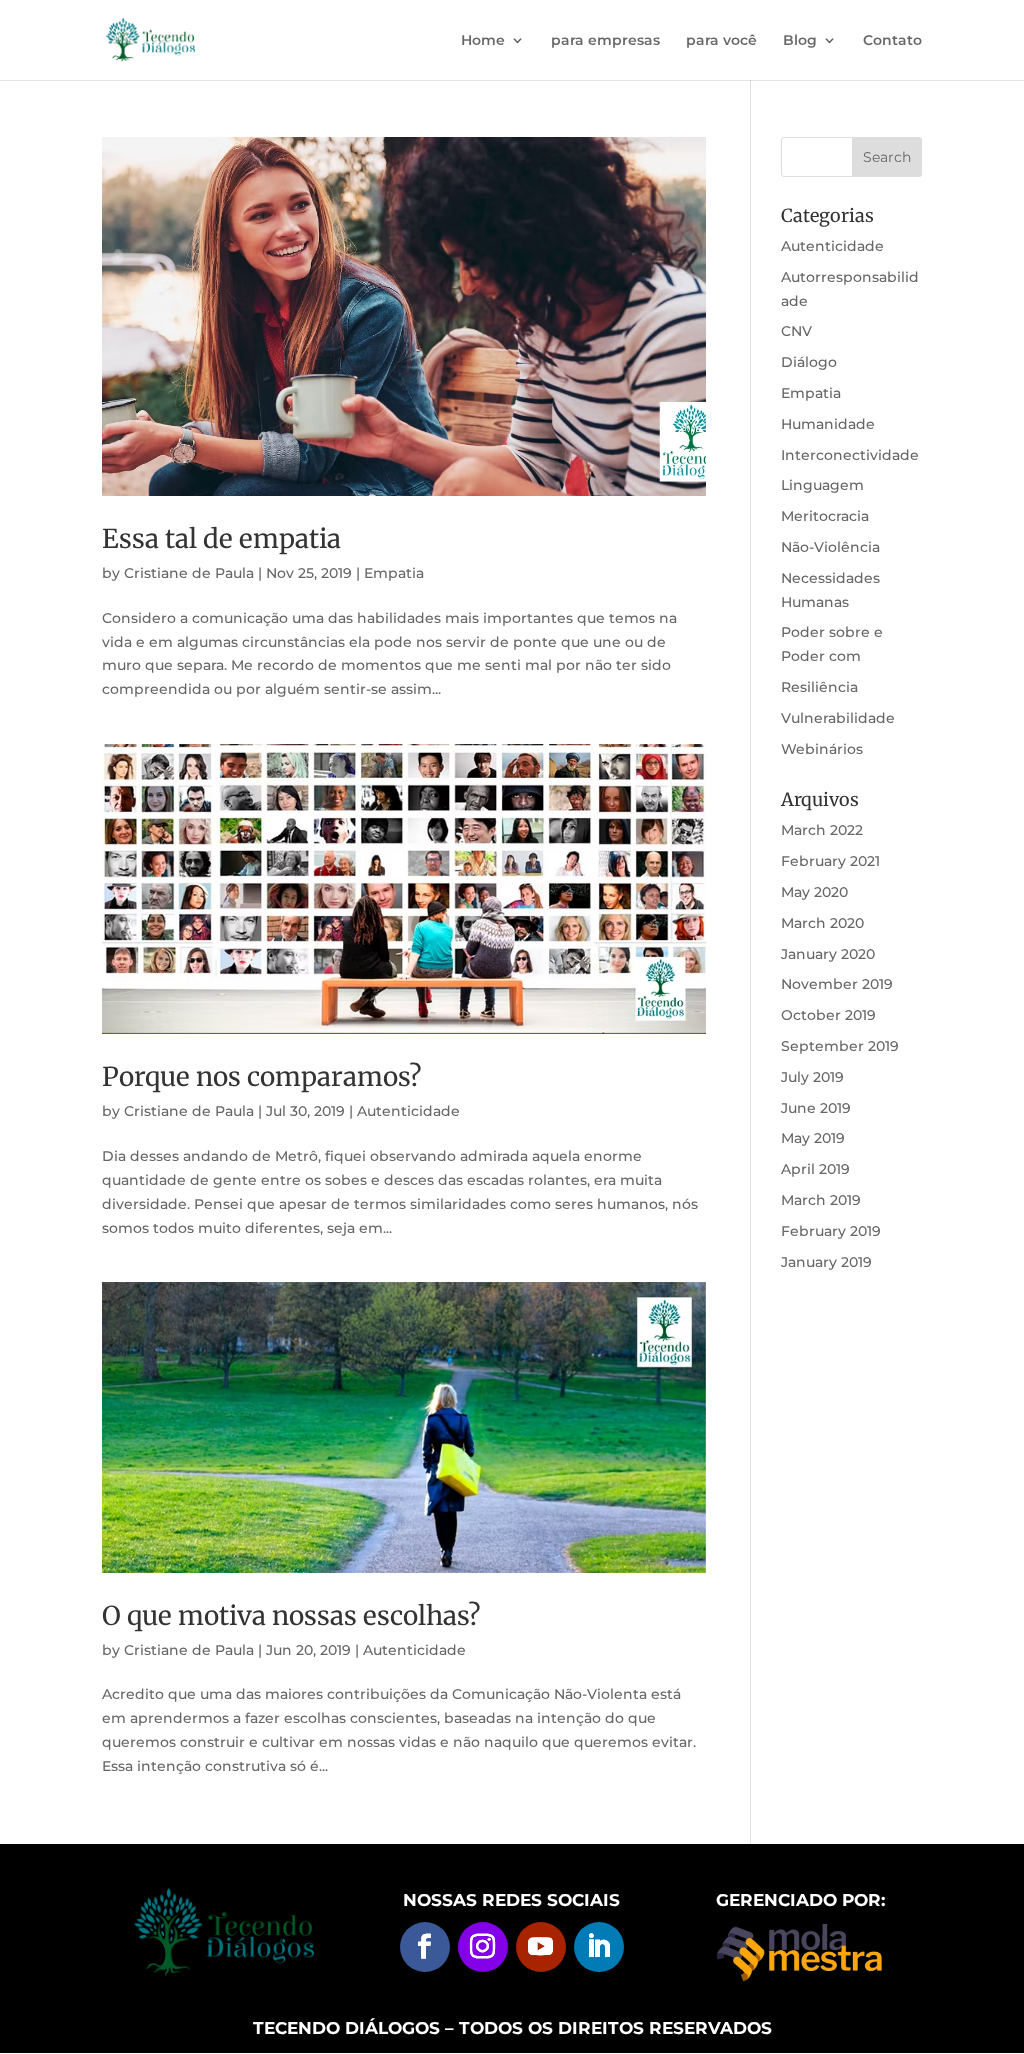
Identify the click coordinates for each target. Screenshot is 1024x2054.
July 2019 (812, 1077)
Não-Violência (830, 547)
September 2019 (840, 1046)
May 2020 (814, 892)
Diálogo (809, 362)
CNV (796, 331)
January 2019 (826, 1262)
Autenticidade (408, 1111)
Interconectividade (850, 455)
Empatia (394, 573)
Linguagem (822, 485)
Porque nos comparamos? (262, 1076)
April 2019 (815, 1169)
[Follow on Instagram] (483, 1947)
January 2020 (828, 954)
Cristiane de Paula (189, 573)
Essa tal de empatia (221, 538)
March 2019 (821, 1200)
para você (721, 41)
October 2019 (828, 1015)
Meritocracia (825, 516)
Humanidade (828, 424)
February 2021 (830, 861)
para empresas (605, 41)
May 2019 (813, 1138)
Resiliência (819, 687)
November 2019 (837, 984)
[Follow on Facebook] (425, 1947)
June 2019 (816, 1108)
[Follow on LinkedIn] (599, 1947)
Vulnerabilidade (838, 718)
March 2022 (822, 830)
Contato (892, 41)
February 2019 (831, 1231)
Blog (800, 41)
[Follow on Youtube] (541, 1947)
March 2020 (822, 923)
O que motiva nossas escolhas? (291, 1615)
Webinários (822, 749)
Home (483, 41)
